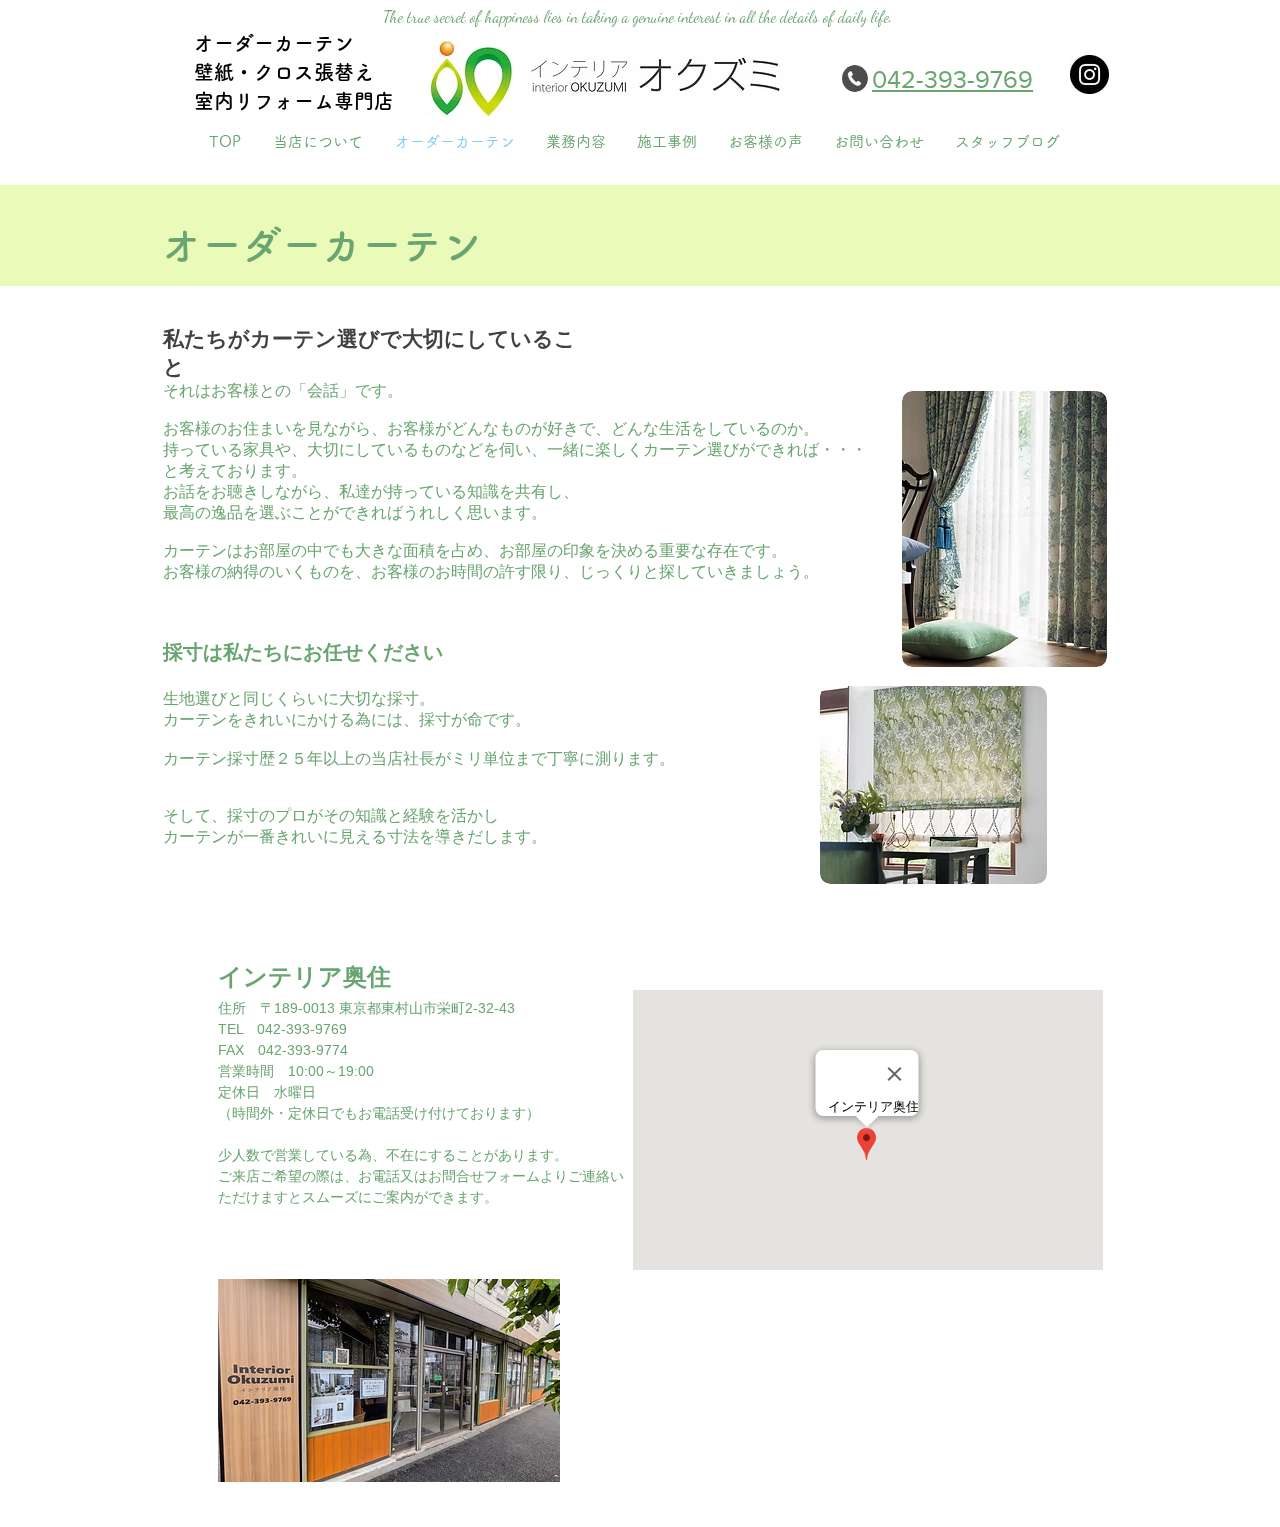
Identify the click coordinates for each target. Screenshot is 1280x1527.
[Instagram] (1089, 74)
